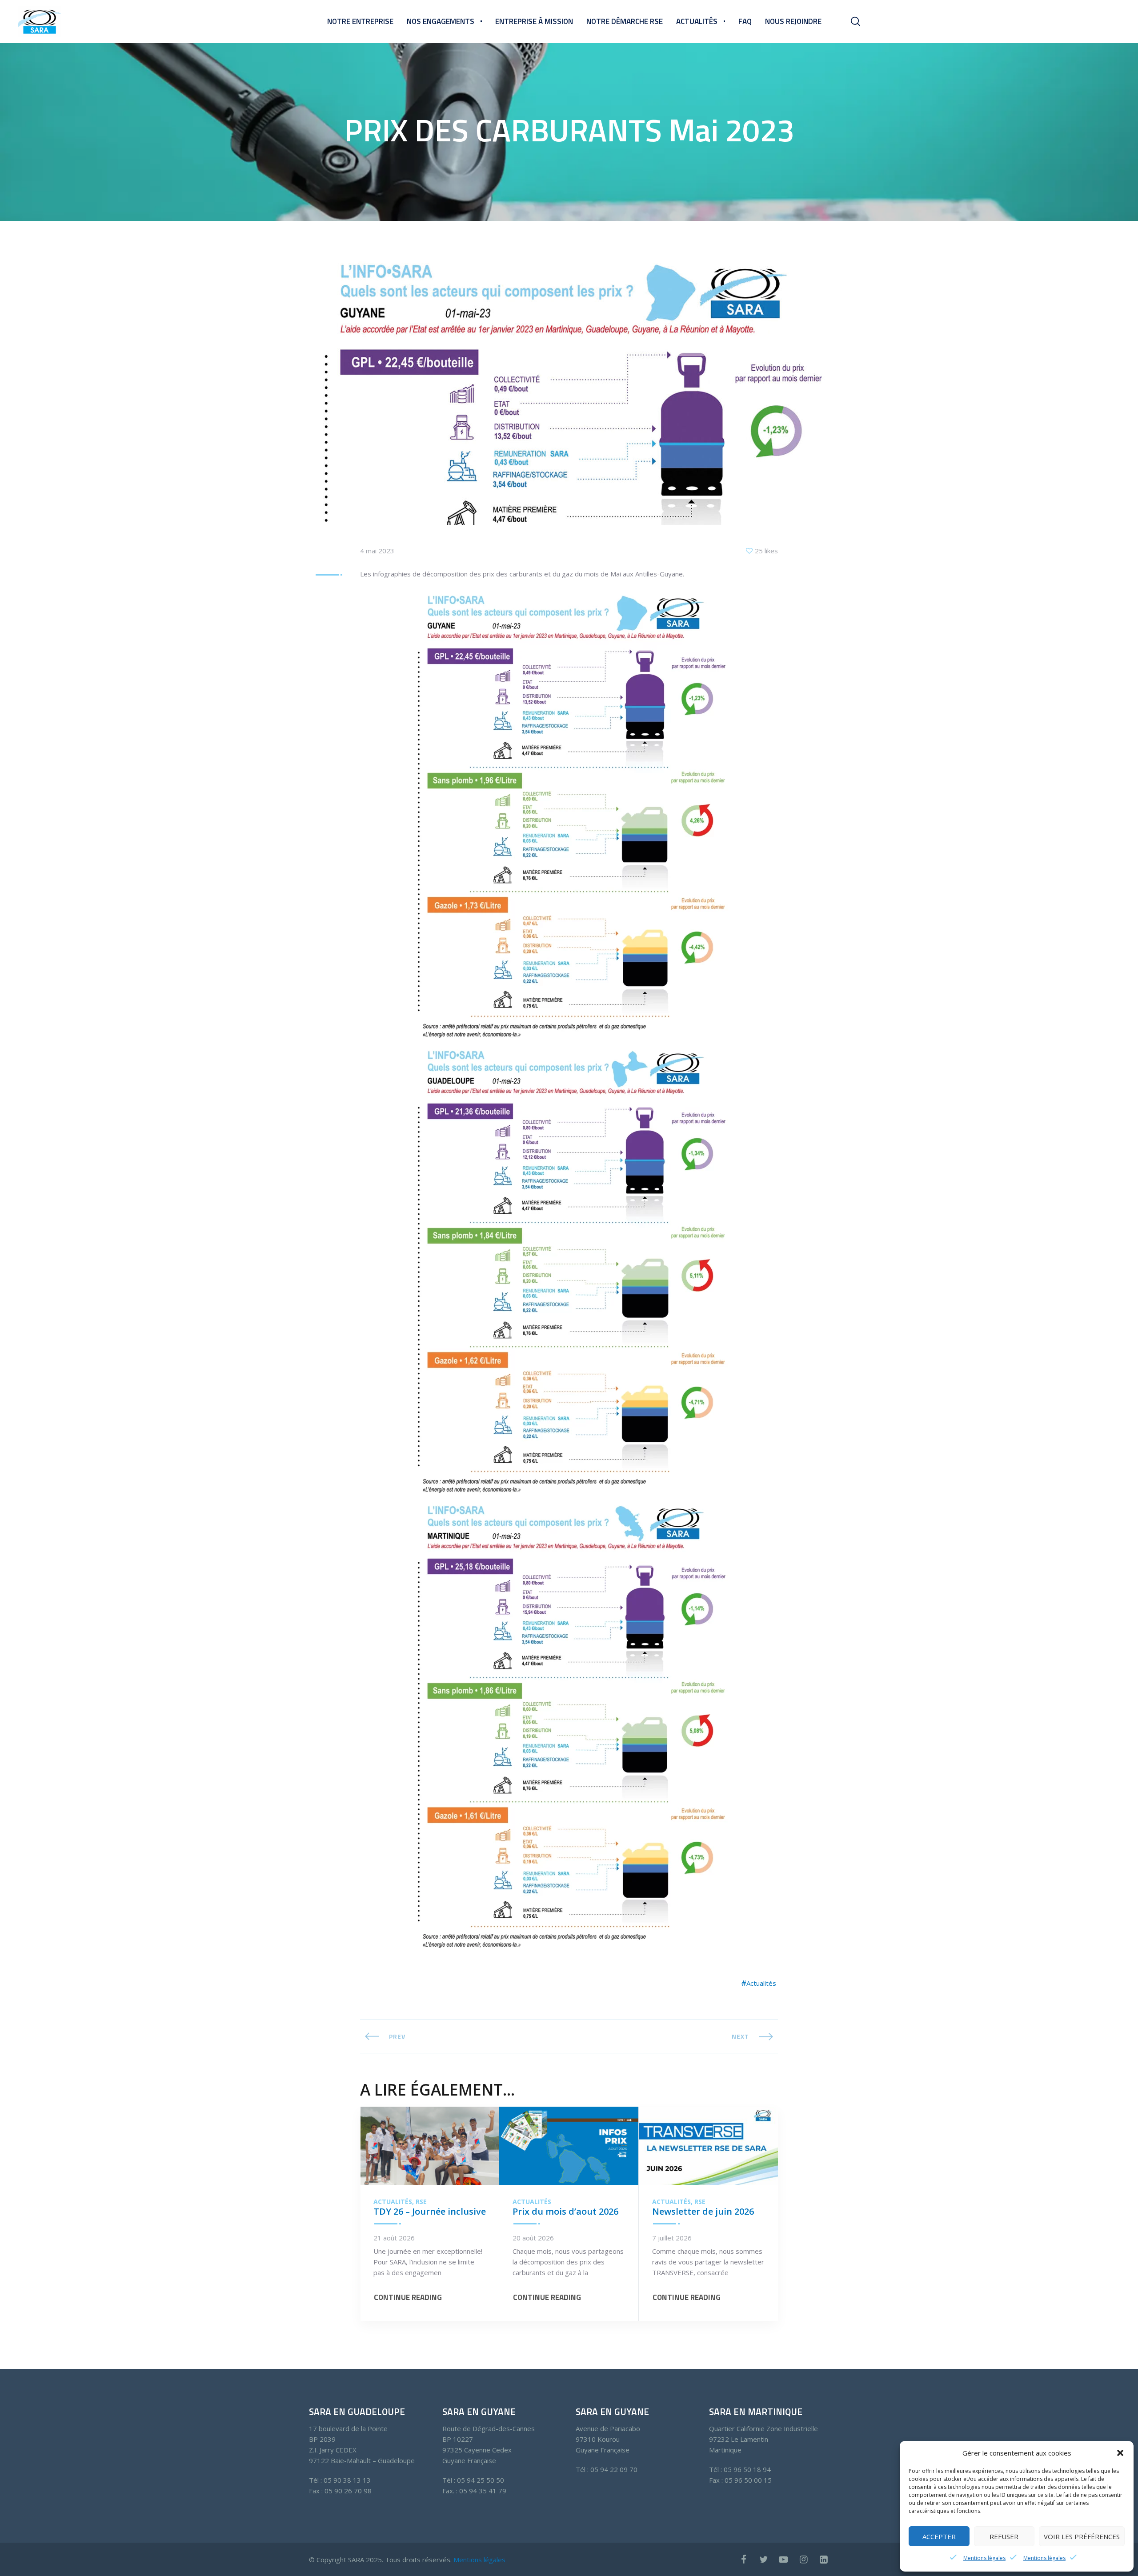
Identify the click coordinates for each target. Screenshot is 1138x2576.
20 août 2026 (533, 2238)
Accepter (939, 2536)
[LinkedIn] (823, 2559)
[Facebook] (743, 2559)
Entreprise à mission (534, 21)
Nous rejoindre (793, 21)
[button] (1120, 2453)
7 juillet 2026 (672, 2238)
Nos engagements (441, 21)
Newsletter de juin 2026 (703, 2211)
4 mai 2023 (377, 551)
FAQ (745, 21)
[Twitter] (763, 2559)
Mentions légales (984, 2558)
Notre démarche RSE (625, 21)
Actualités (697, 21)
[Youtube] (783, 2559)
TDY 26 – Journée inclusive (430, 2211)
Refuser (1004, 2536)
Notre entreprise (360, 21)
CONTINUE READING (408, 2298)
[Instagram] (803, 2559)
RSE (421, 2202)
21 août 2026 (394, 2238)
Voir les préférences (1082, 2536)
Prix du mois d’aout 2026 (565, 2211)
